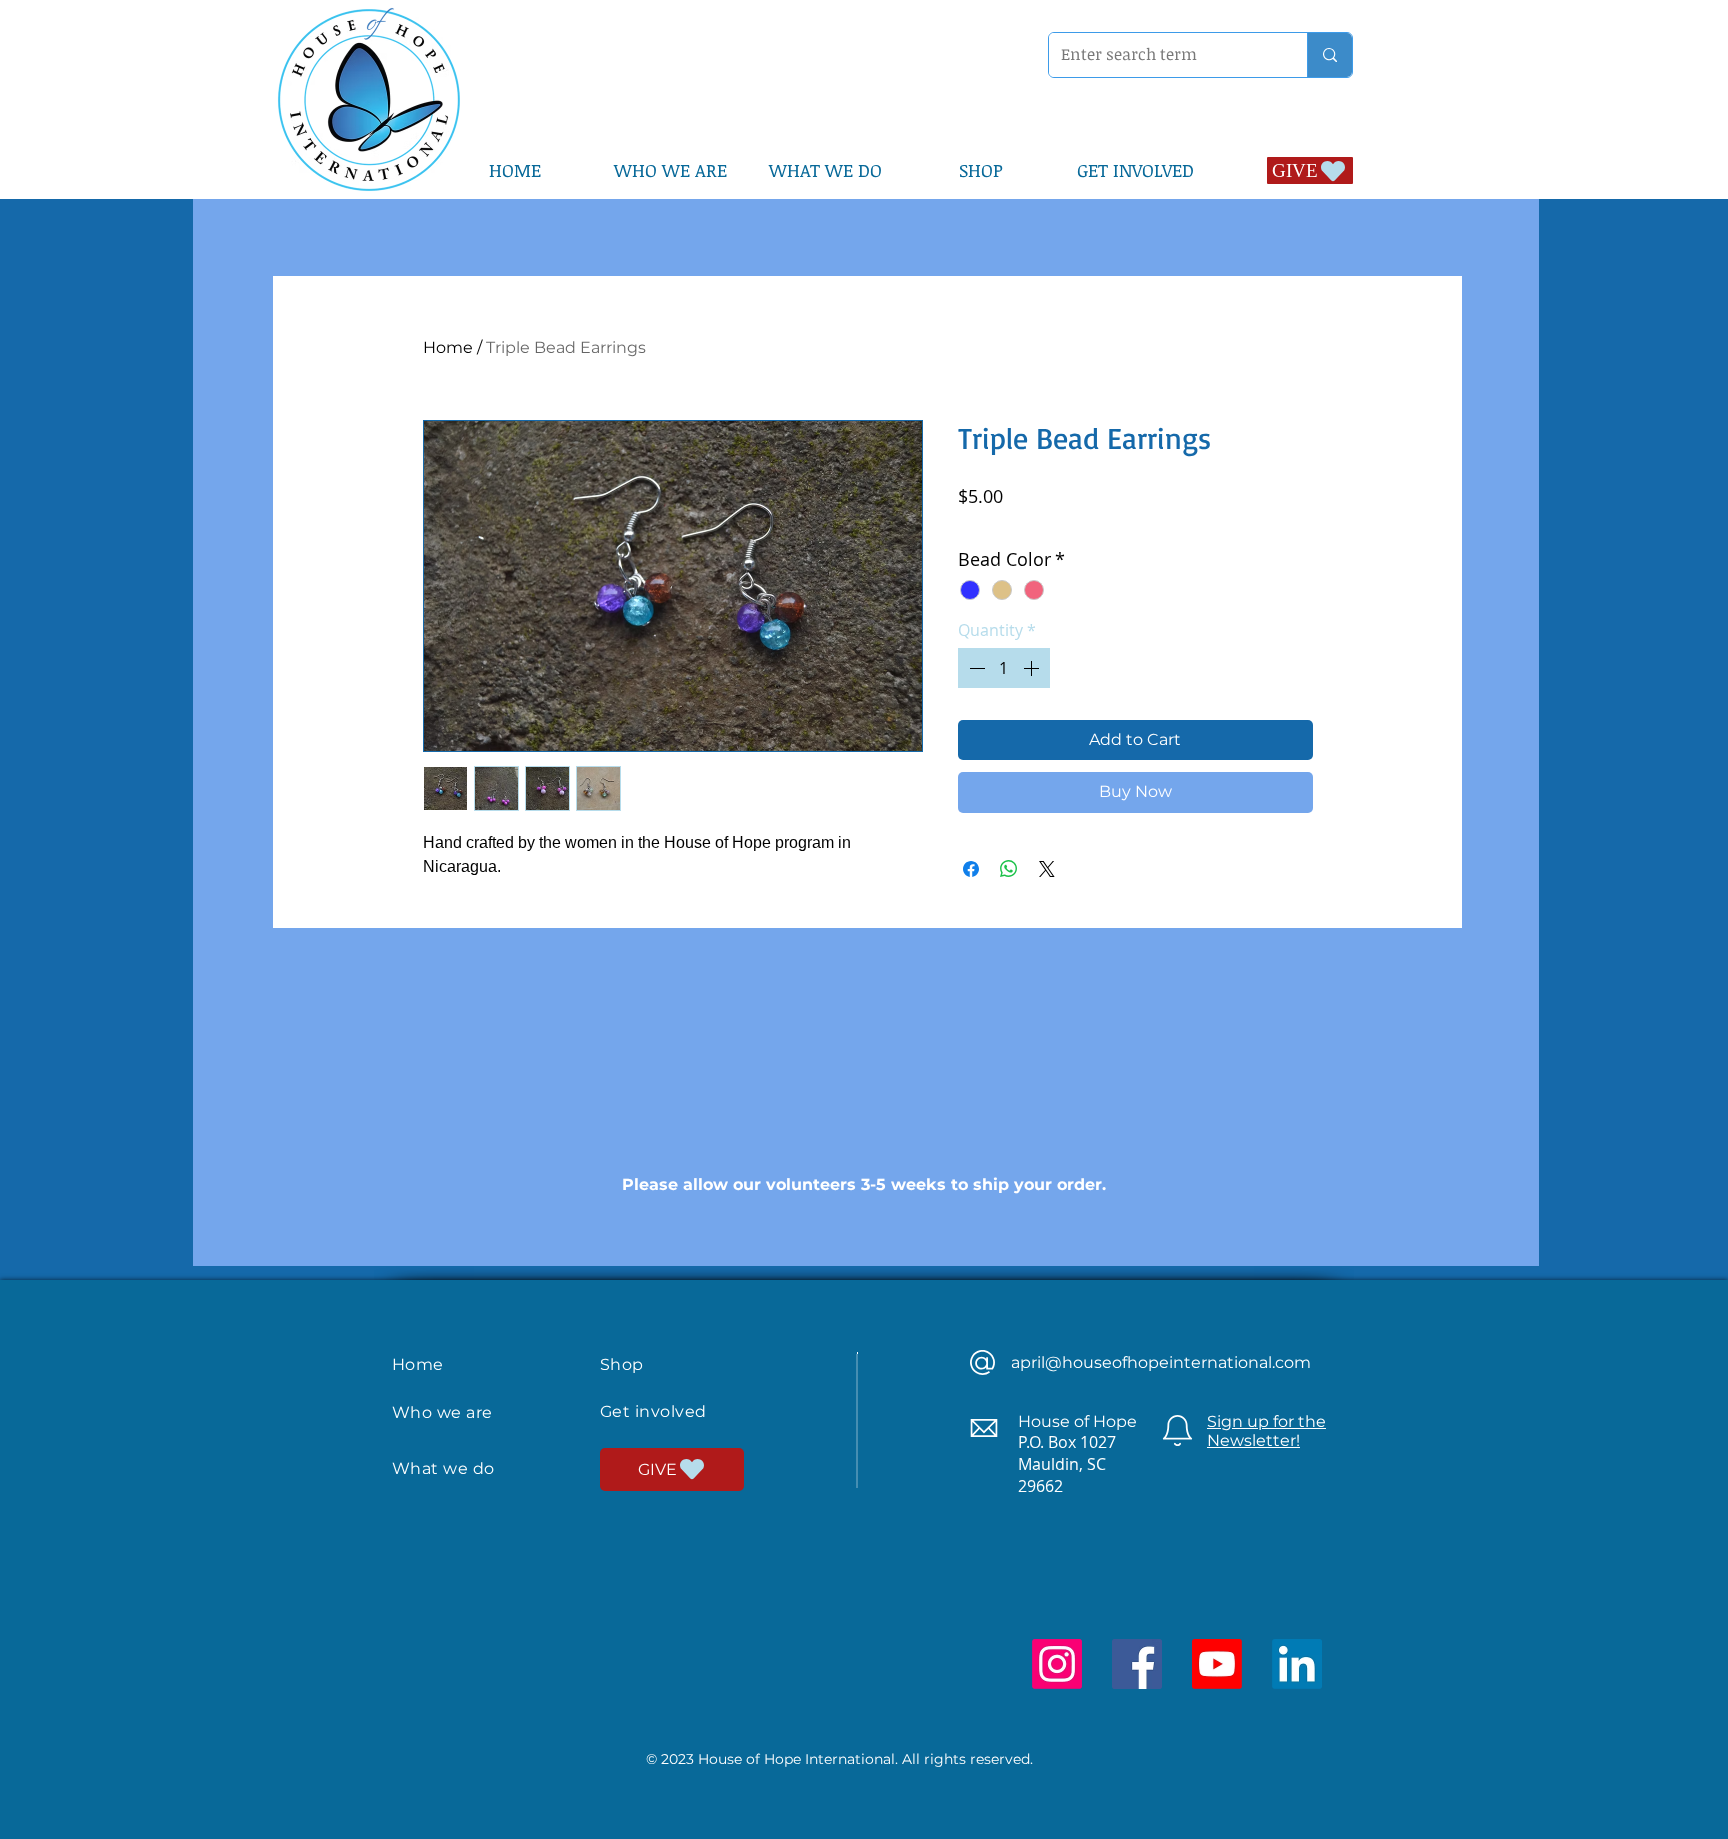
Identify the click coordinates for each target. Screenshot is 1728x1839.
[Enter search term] (1329, 55)
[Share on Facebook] (971, 869)
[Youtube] (1217, 1664)
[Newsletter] (1177, 1430)
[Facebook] (1137, 1664)
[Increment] (1033, 668)
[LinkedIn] (1297, 1664)
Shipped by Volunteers (1153, 523)
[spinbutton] (1004, 668)
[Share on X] (1047, 869)
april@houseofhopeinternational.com (1161, 1362)
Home (448, 347)
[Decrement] (975, 668)
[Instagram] (1057, 1664)
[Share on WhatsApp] (1009, 869)
